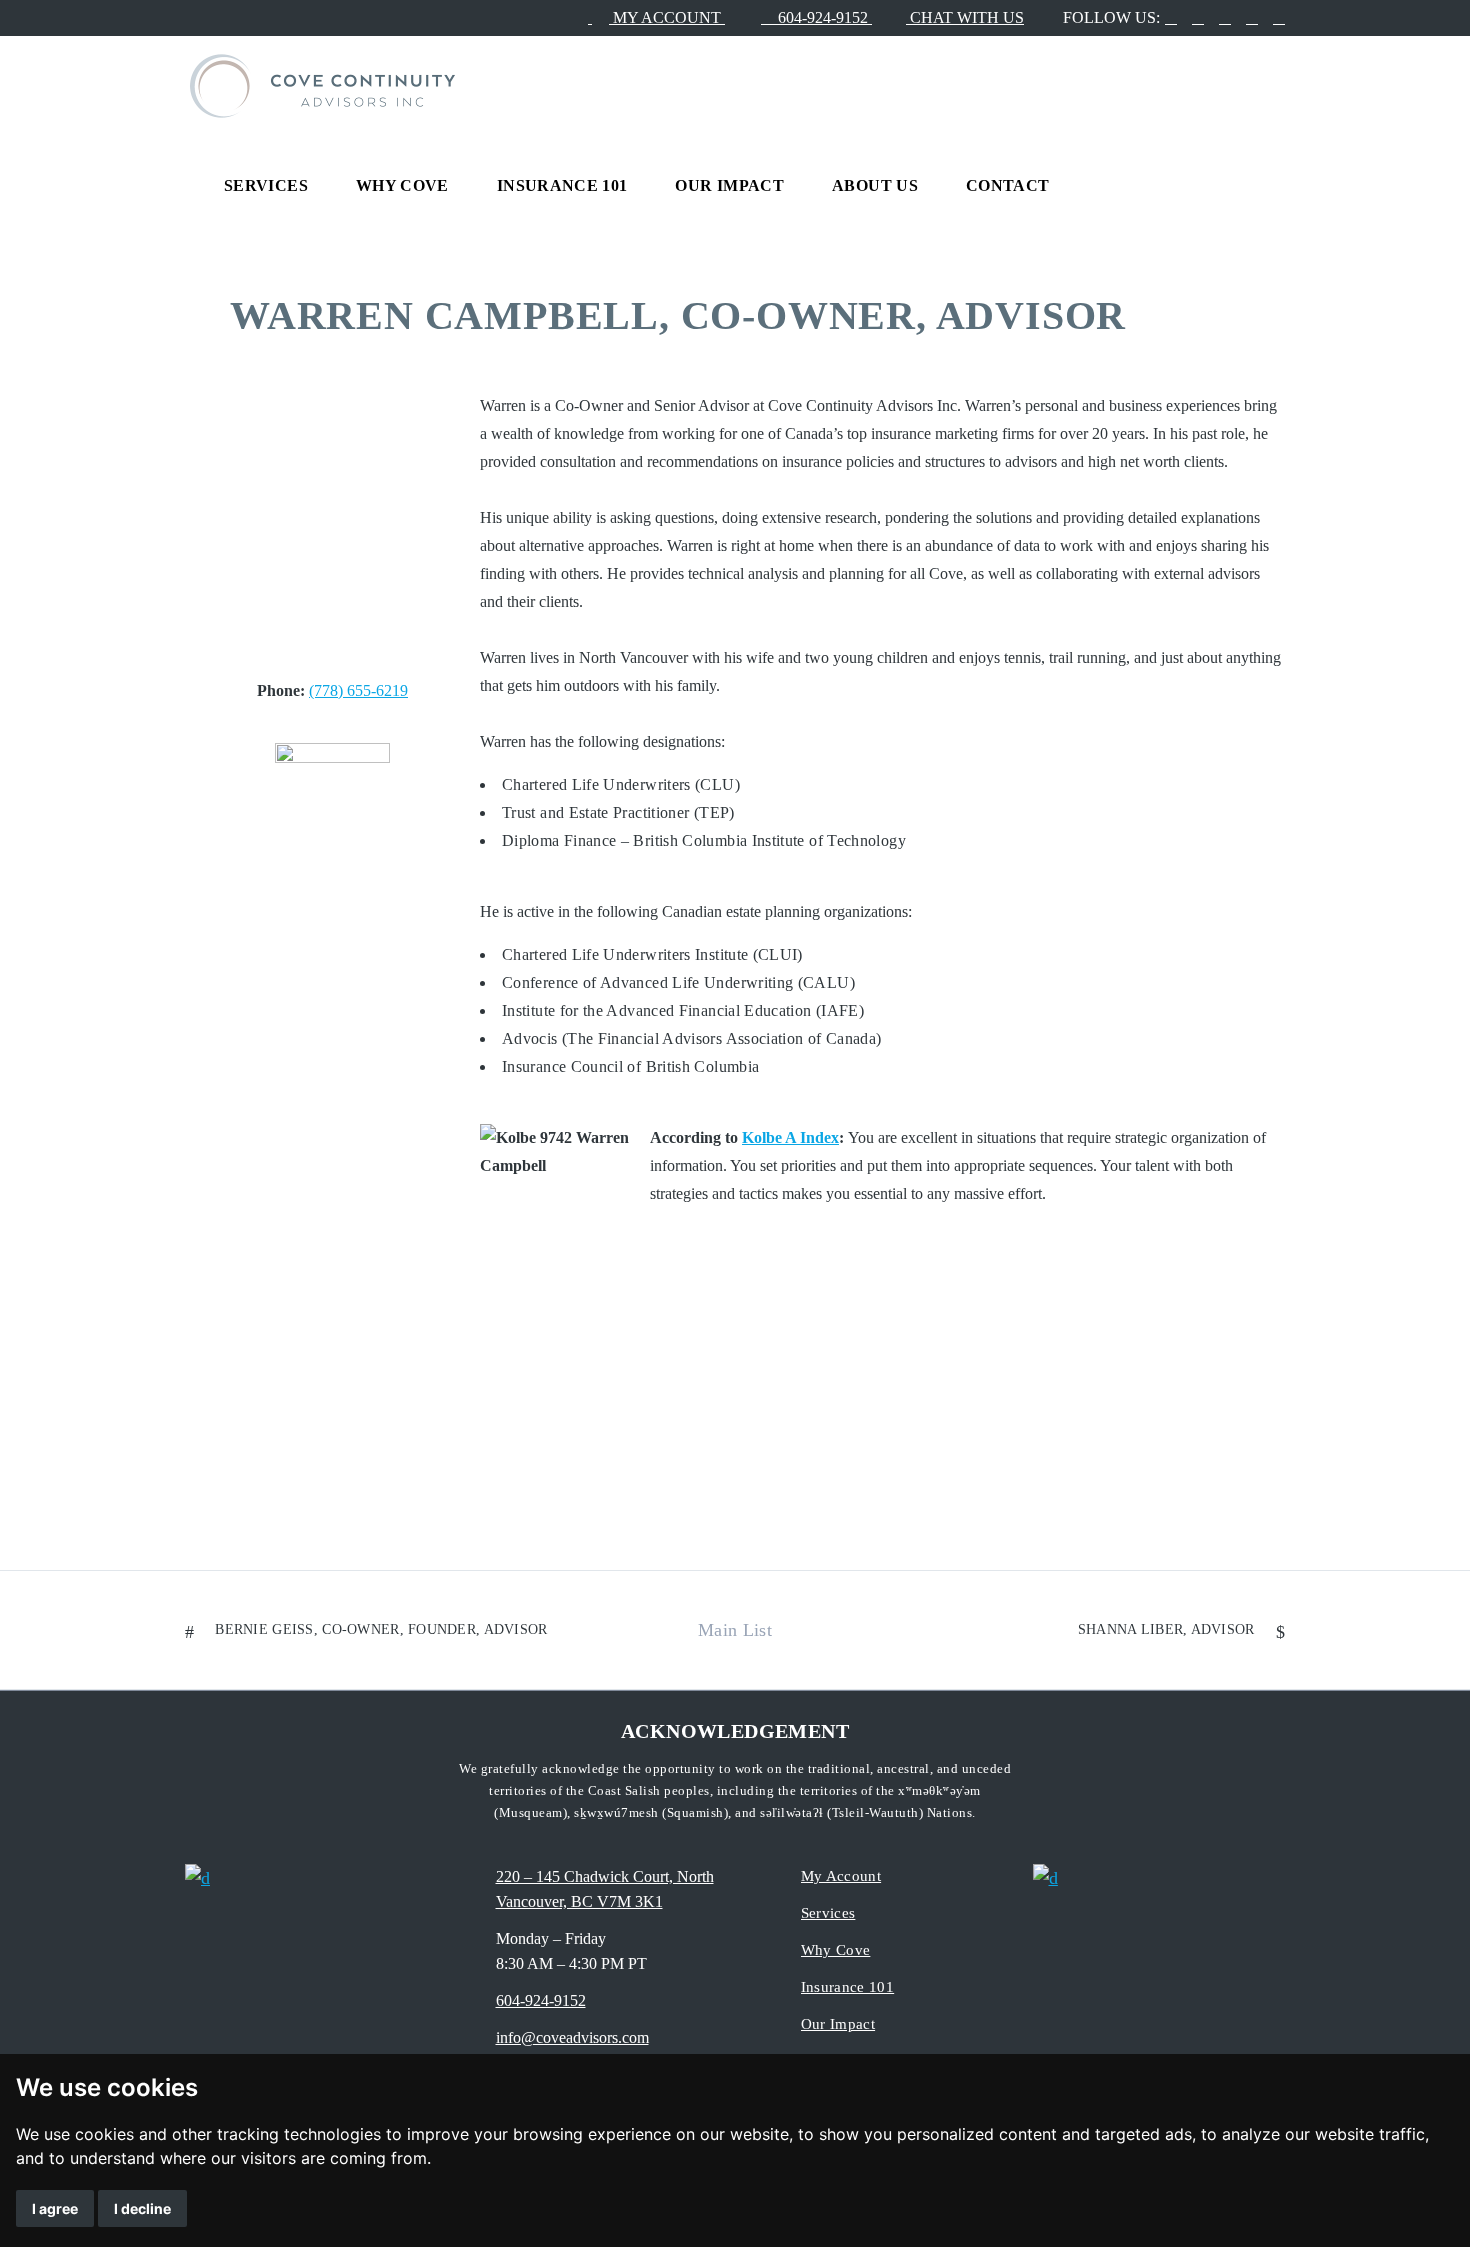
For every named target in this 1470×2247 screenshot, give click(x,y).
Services (828, 1913)
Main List (735, 1630)
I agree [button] (55, 2208)
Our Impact (838, 2024)
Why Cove (836, 1950)
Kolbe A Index (790, 1137)
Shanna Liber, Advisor (1166, 1629)
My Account (841, 1876)
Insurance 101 (848, 1987)
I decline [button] (142, 2208)
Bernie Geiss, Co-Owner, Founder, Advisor (381, 1629)
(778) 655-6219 (358, 690)
